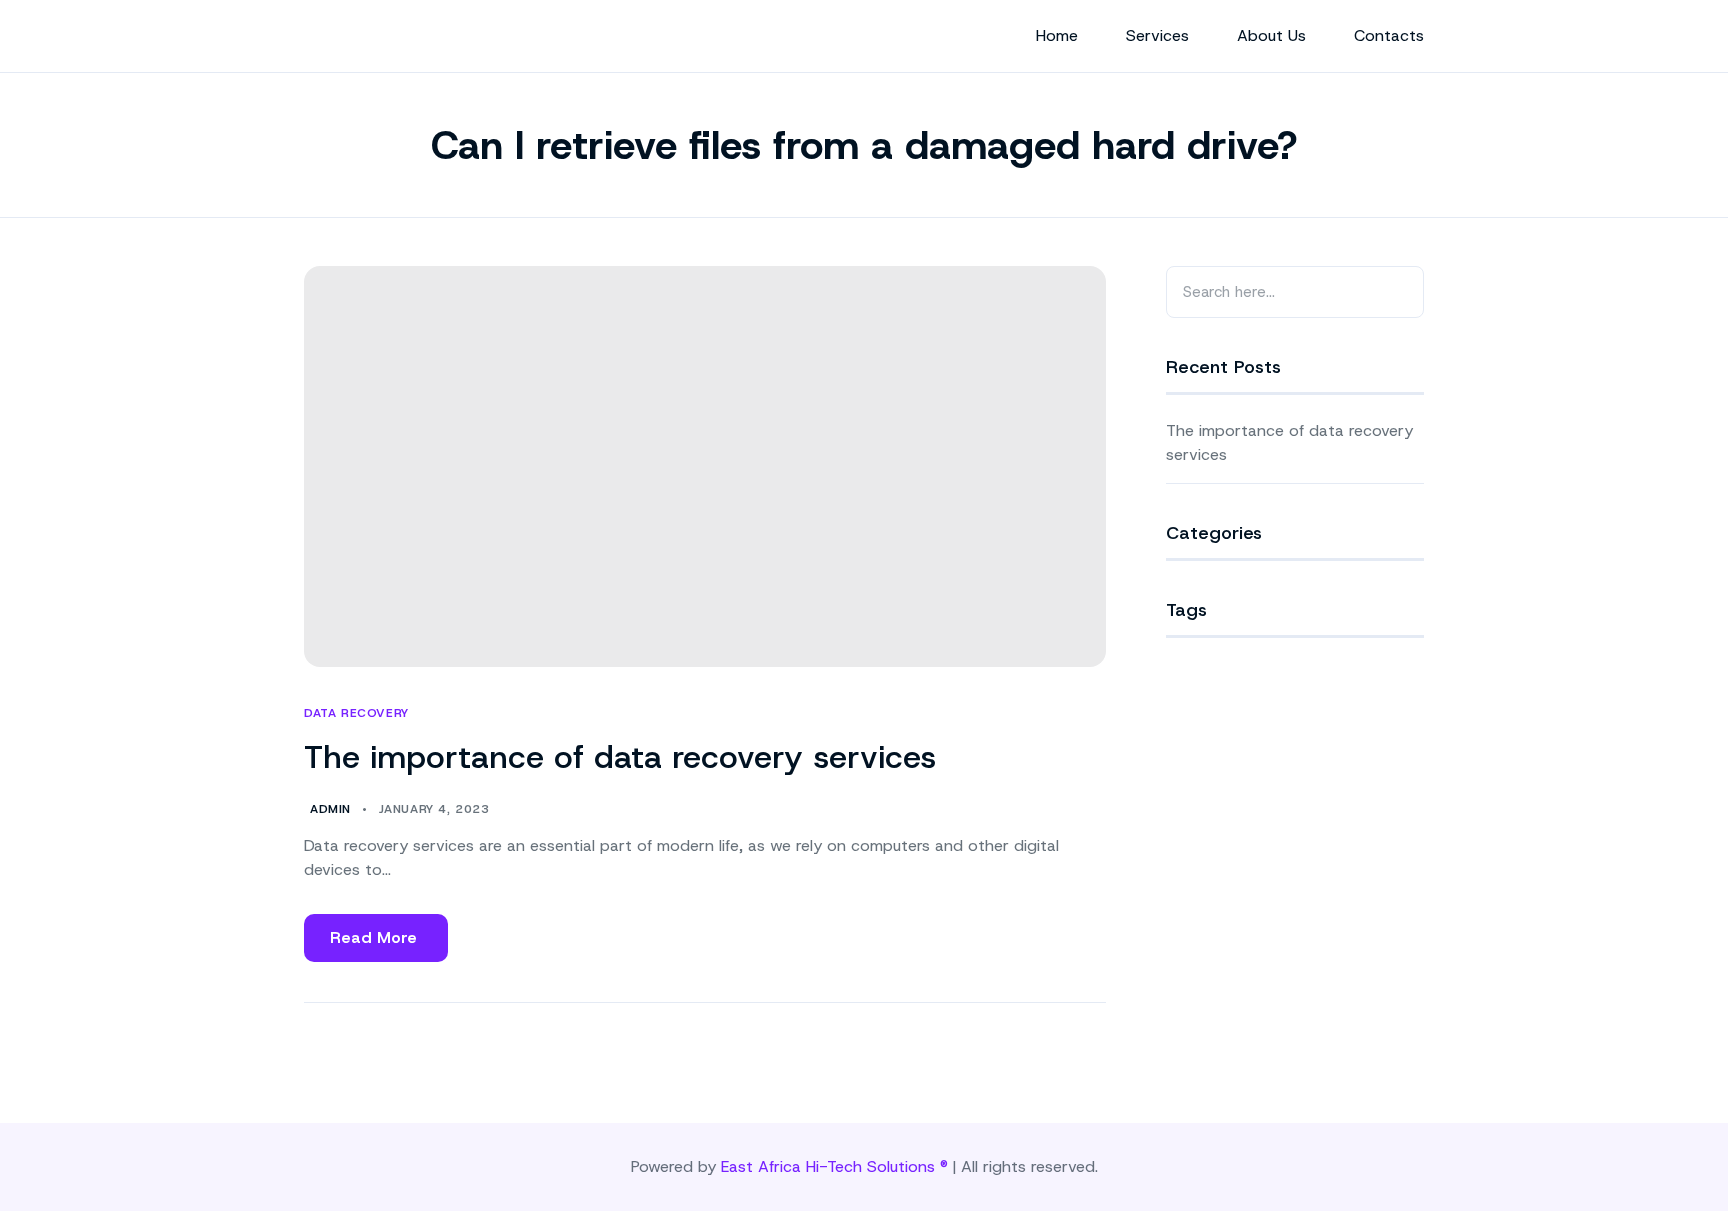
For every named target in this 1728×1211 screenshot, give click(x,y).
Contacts (1389, 35)
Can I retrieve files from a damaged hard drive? (864, 145)
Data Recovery (356, 713)
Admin (330, 809)
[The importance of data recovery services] (705, 466)
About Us (1271, 35)
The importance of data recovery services (620, 757)
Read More (374, 944)
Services (1157, 35)
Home (1057, 35)
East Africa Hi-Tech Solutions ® (834, 1166)
